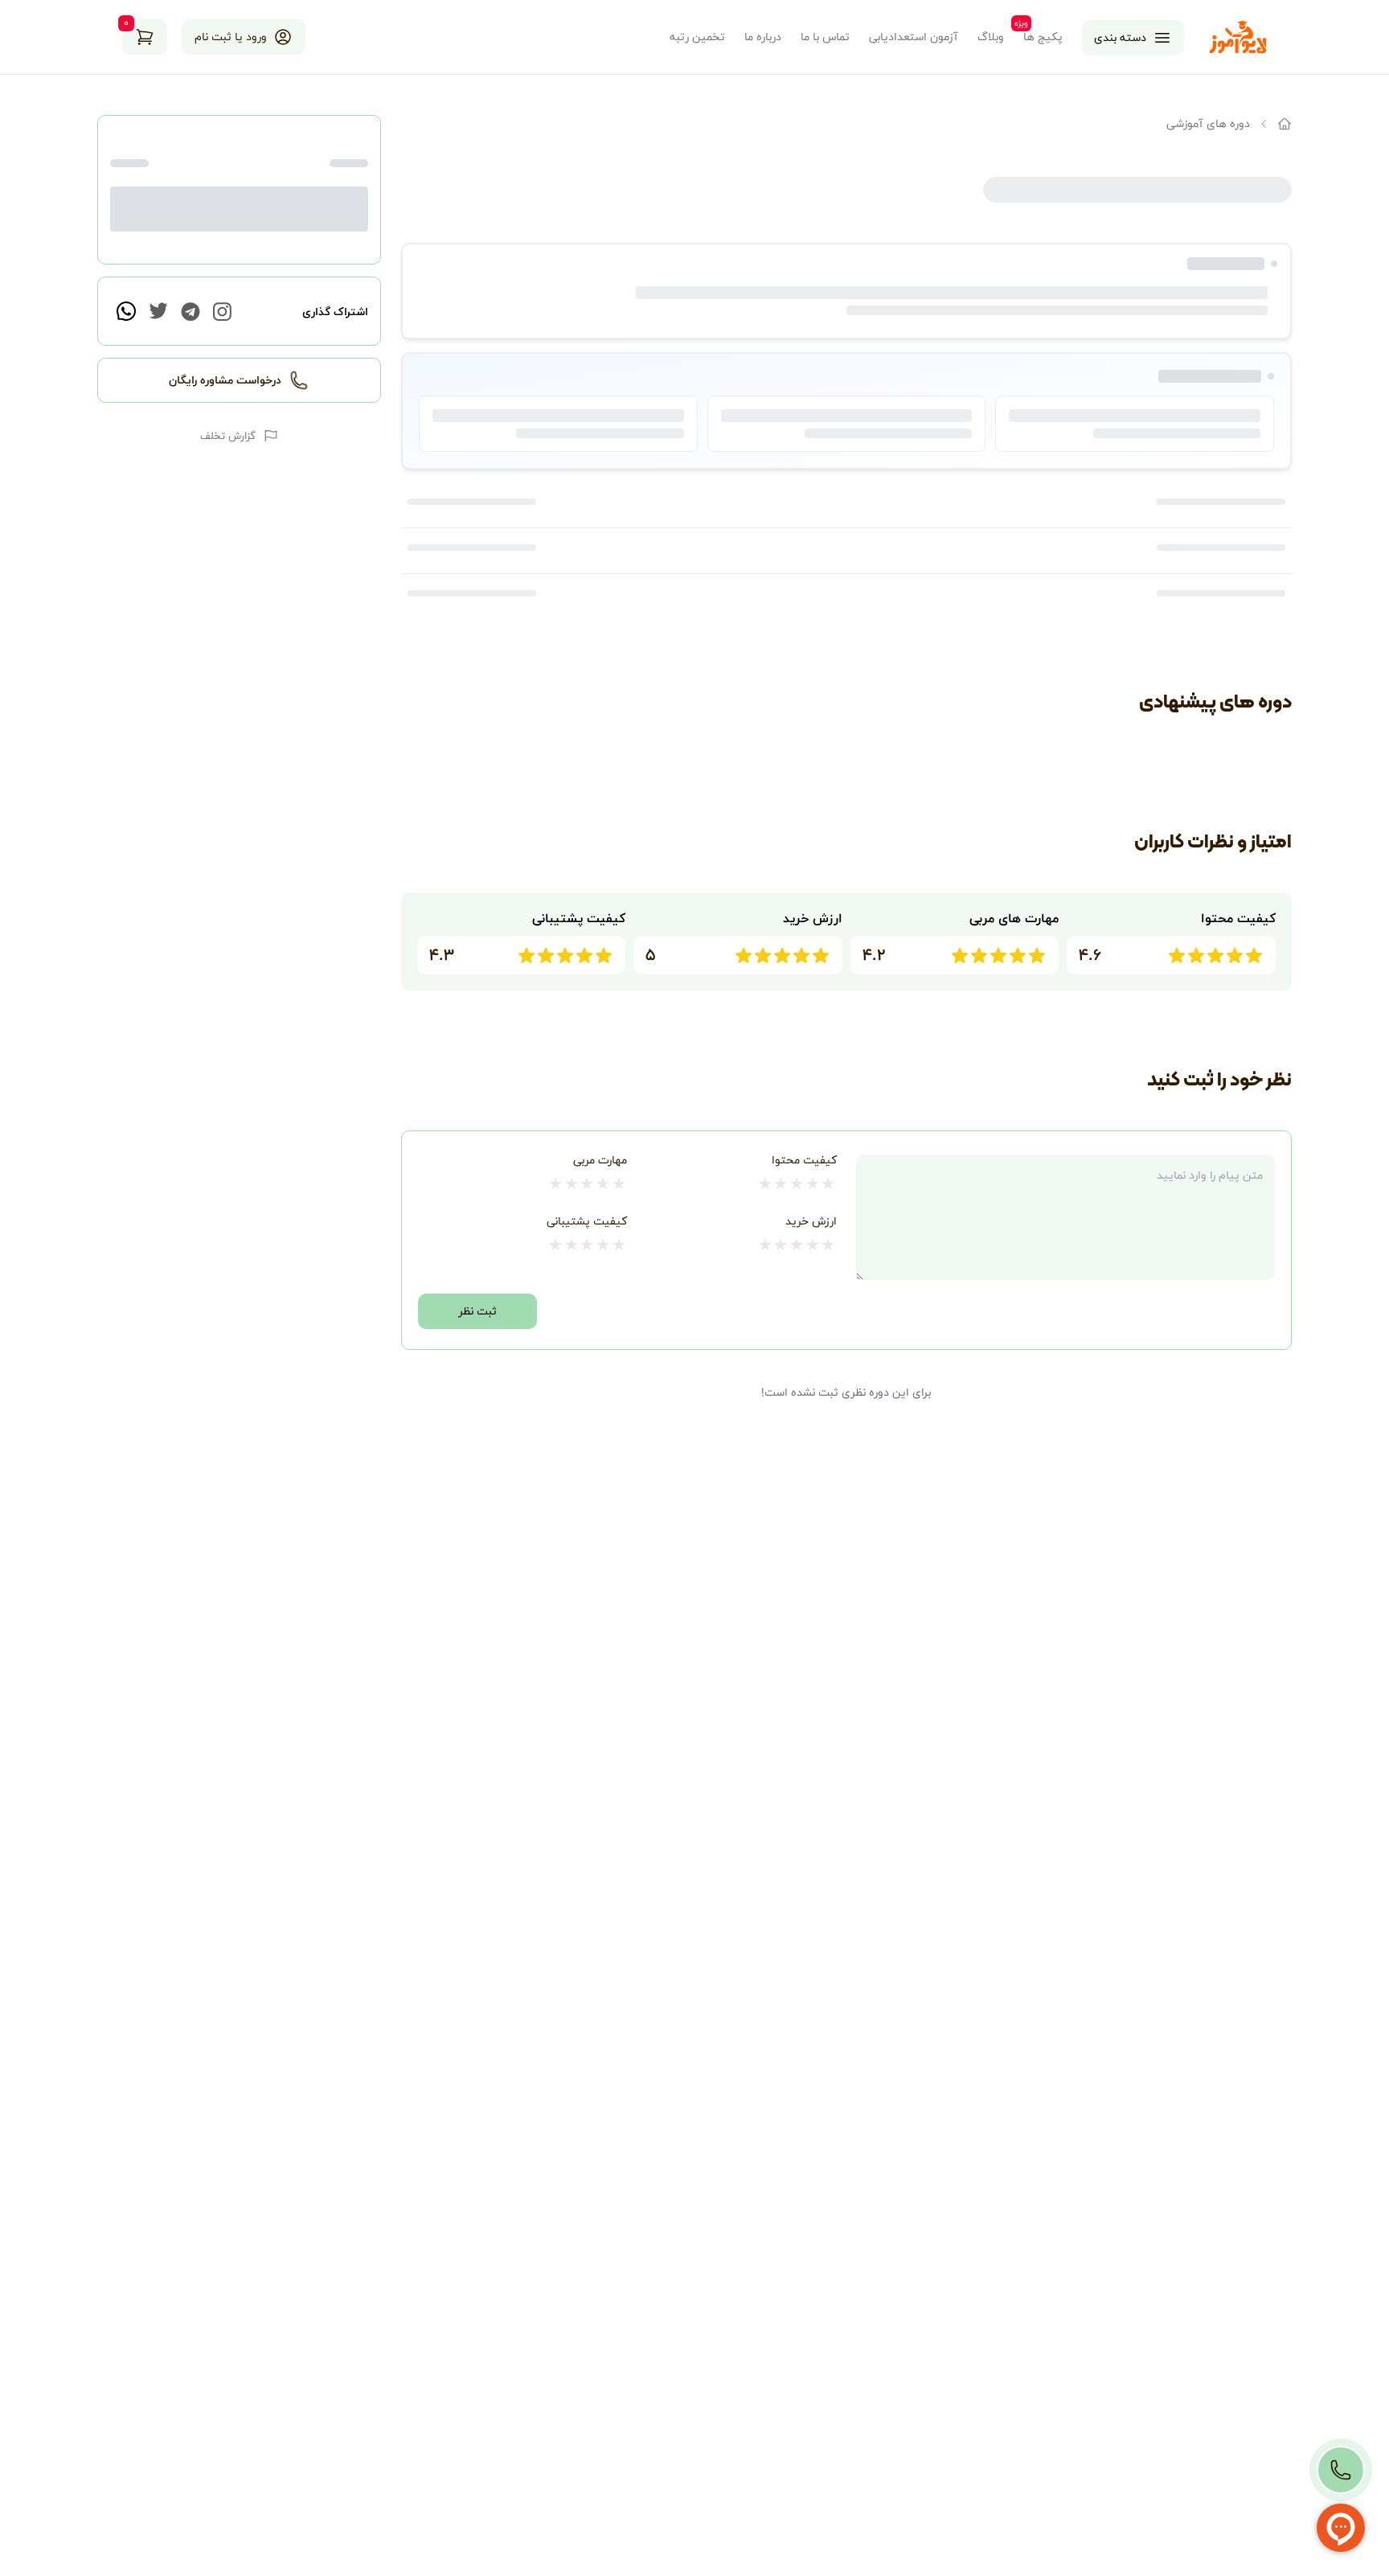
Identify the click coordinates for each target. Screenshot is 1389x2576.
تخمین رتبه (697, 37)
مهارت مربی (600, 1160)
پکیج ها (1043, 37)
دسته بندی (1120, 37)
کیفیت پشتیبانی (587, 1221)
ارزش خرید (811, 1221)
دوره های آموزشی (1208, 123)
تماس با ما (825, 37)
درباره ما (763, 37)
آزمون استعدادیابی (914, 37)
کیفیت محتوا (804, 1160)
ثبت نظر (477, 1311)
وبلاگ (991, 37)
